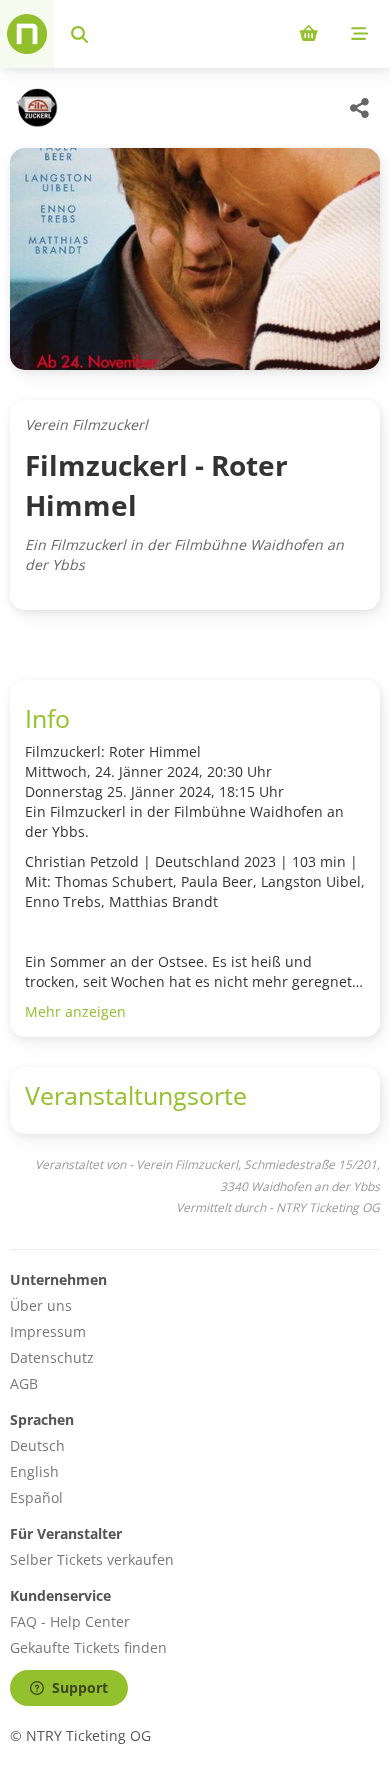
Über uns (41, 1305)
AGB (24, 1383)
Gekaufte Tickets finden (88, 1647)
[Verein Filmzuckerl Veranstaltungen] (34, 108)
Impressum (48, 1331)
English (34, 1471)
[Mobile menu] (359, 34)
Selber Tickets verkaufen (92, 1559)
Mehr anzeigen (75, 1011)
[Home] (27, 34)
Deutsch (37, 1445)
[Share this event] (360, 108)
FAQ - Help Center (70, 1621)
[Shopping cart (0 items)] (308, 34)
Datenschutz (52, 1357)
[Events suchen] (79, 34)
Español (36, 1497)
